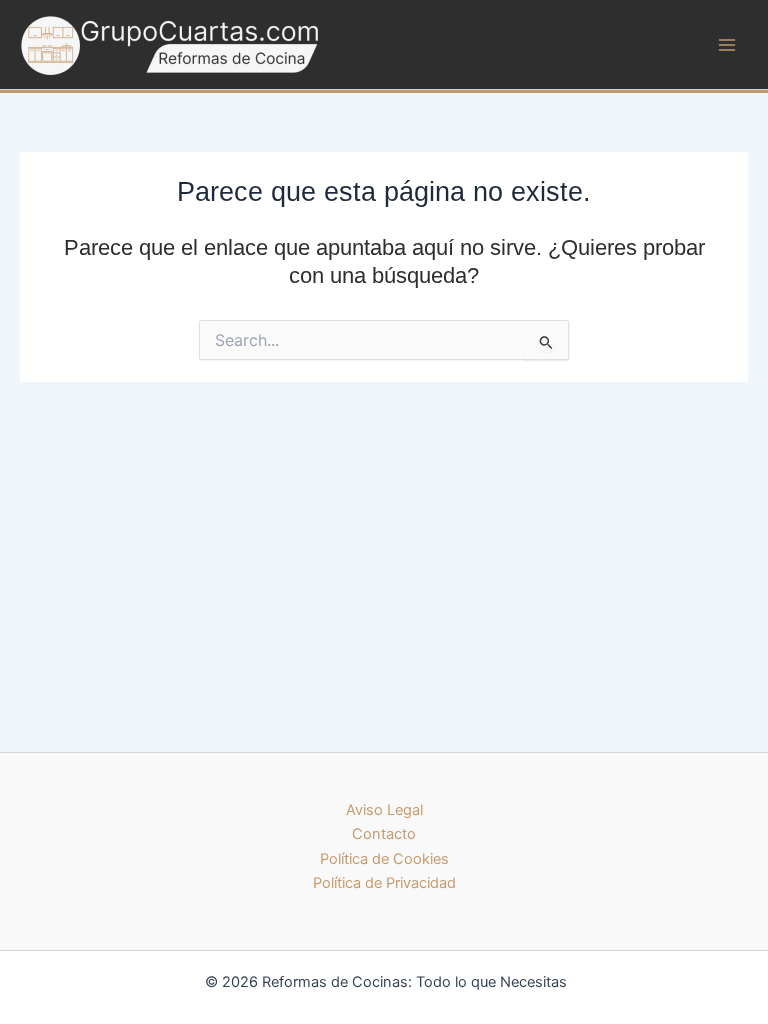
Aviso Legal (384, 810)
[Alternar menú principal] (727, 45)
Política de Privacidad (384, 883)
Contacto (384, 834)
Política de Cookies (384, 859)
